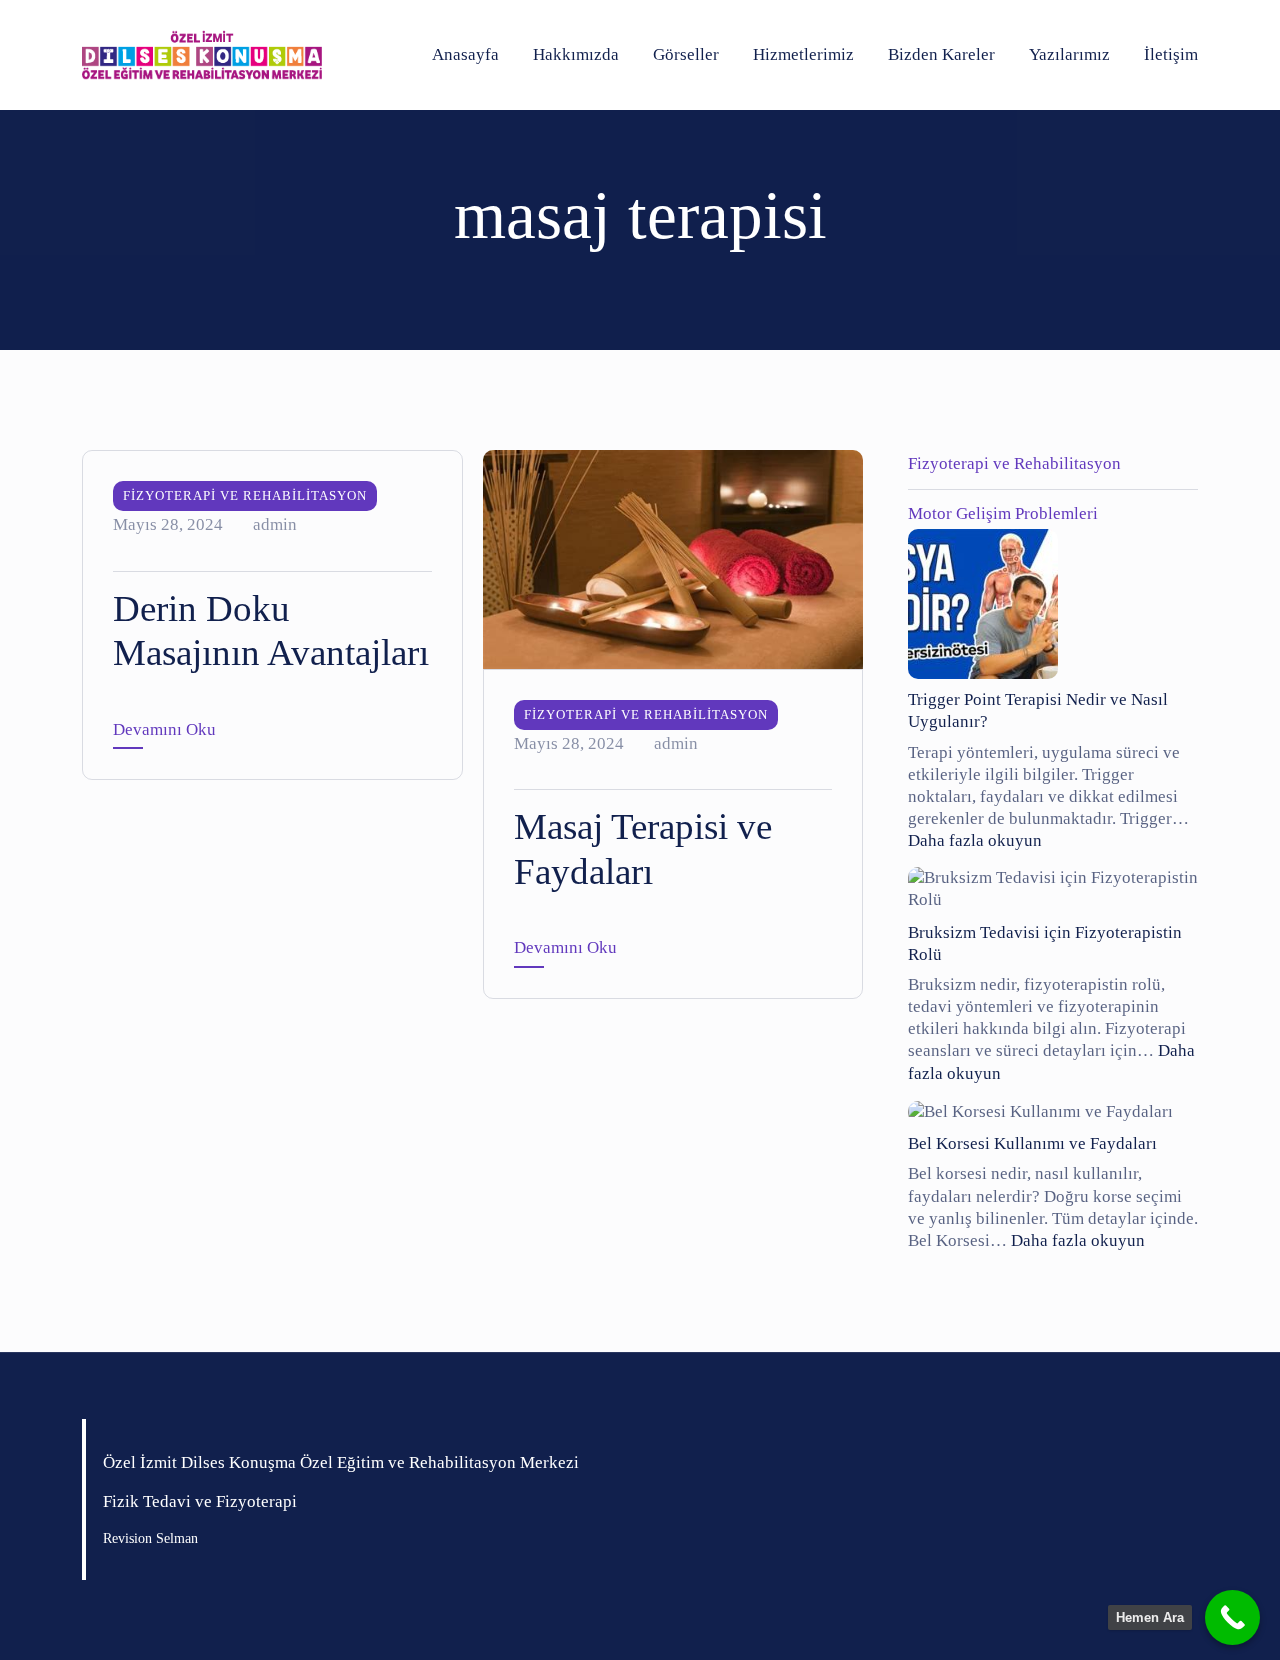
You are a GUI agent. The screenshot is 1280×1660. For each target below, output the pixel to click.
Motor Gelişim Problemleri (1003, 513)
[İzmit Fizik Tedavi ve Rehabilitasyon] (202, 55)
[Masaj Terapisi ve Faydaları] (673, 557)
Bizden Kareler (941, 54)
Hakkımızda (576, 54)
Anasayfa (465, 54)
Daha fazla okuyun (975, 840)
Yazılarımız (1069, 54)
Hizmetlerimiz (803, 54)
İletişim (1171, 54)
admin (275, 524)
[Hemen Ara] (1232, 1617)
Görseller (686, 54)
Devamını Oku (164, 729)
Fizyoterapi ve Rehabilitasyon (245, 495)
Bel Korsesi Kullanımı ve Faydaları (1032, 1143)
